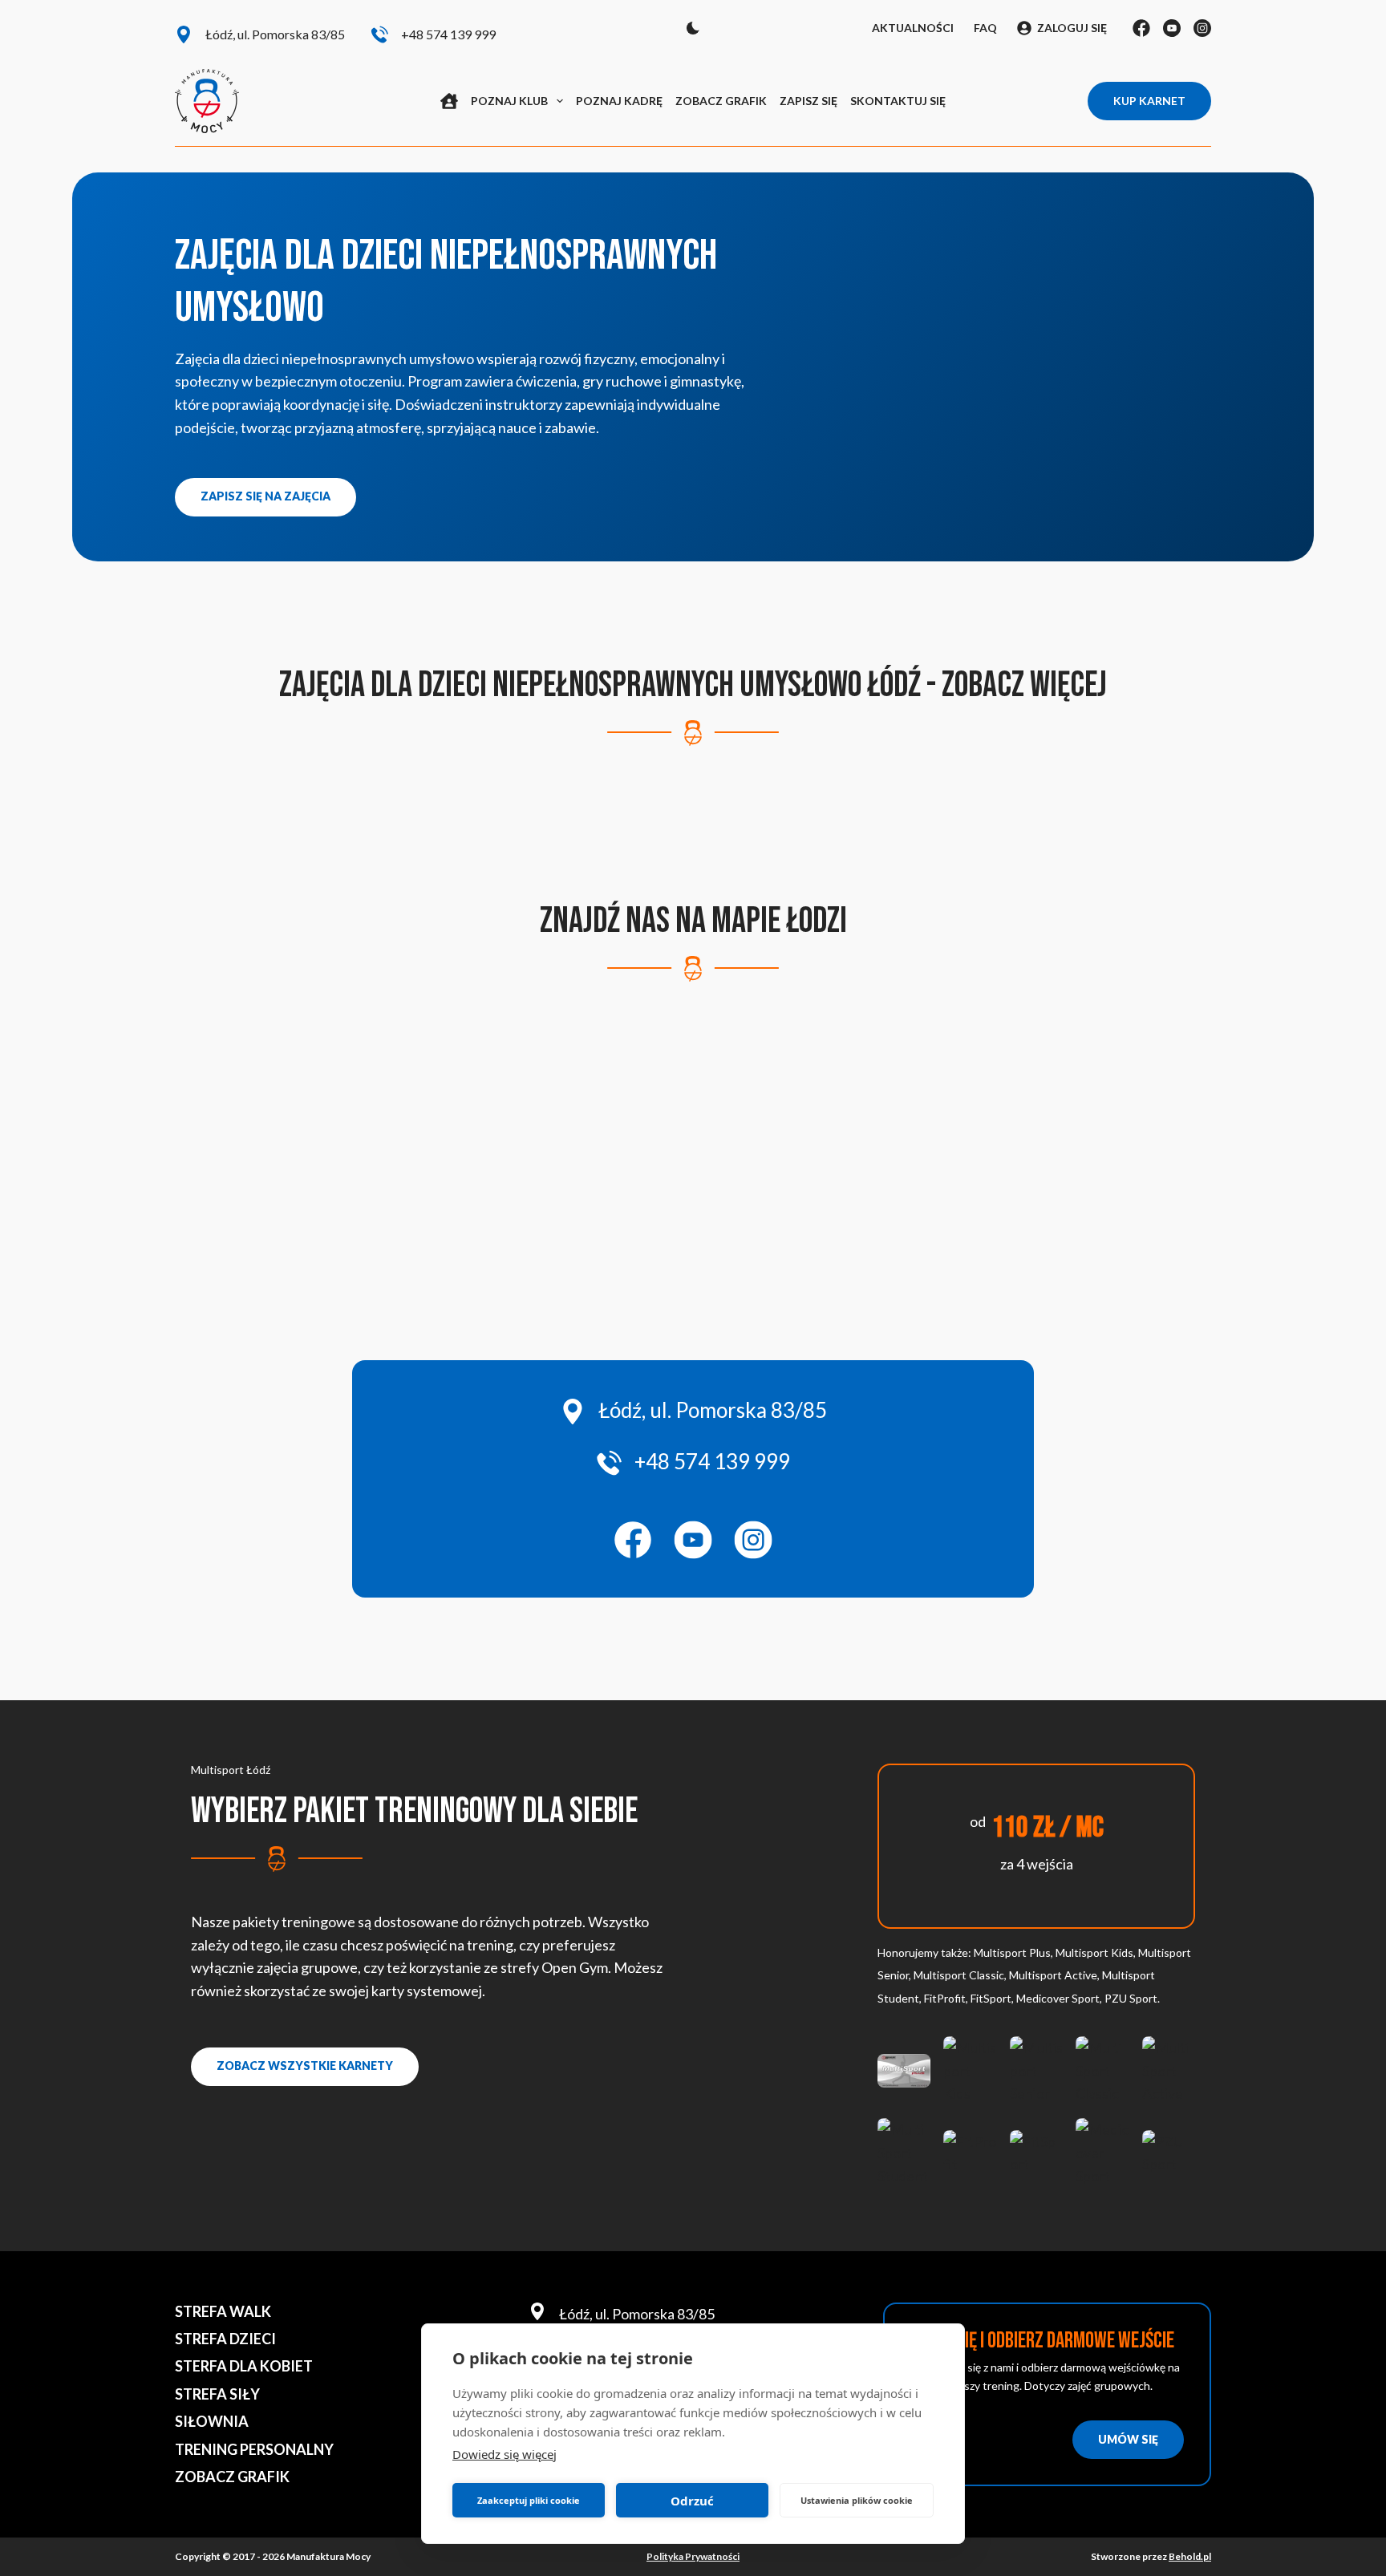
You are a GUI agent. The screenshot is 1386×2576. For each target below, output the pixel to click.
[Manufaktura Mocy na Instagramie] (753, 1540)
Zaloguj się (1072, 28)
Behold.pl (1190, 2556)
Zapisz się (808, 101)
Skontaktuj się (898, 101)
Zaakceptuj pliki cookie (529, 2500)
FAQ (985, 28)
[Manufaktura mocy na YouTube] (1172, 28)
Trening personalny (254, 2449)
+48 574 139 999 (448, 34)
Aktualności (913, 28)
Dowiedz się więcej (505, 2454)
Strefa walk (223, 2311)
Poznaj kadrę (619, 101)
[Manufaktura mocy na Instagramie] (1202, 28)
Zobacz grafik (721, 101)
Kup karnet (1149, 101)
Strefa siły (217, 2394)
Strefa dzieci (225, 2339)
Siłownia (212, 2421)
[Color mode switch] (693, 28)
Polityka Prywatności (693, 2556)
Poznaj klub (509, 101)
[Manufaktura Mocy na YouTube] (693, 1540)
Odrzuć (692, 2501)
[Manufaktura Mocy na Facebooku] (633, 1540)
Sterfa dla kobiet (244, 2366)
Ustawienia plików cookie (857, 2500)
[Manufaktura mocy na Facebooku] (1141, 28)
